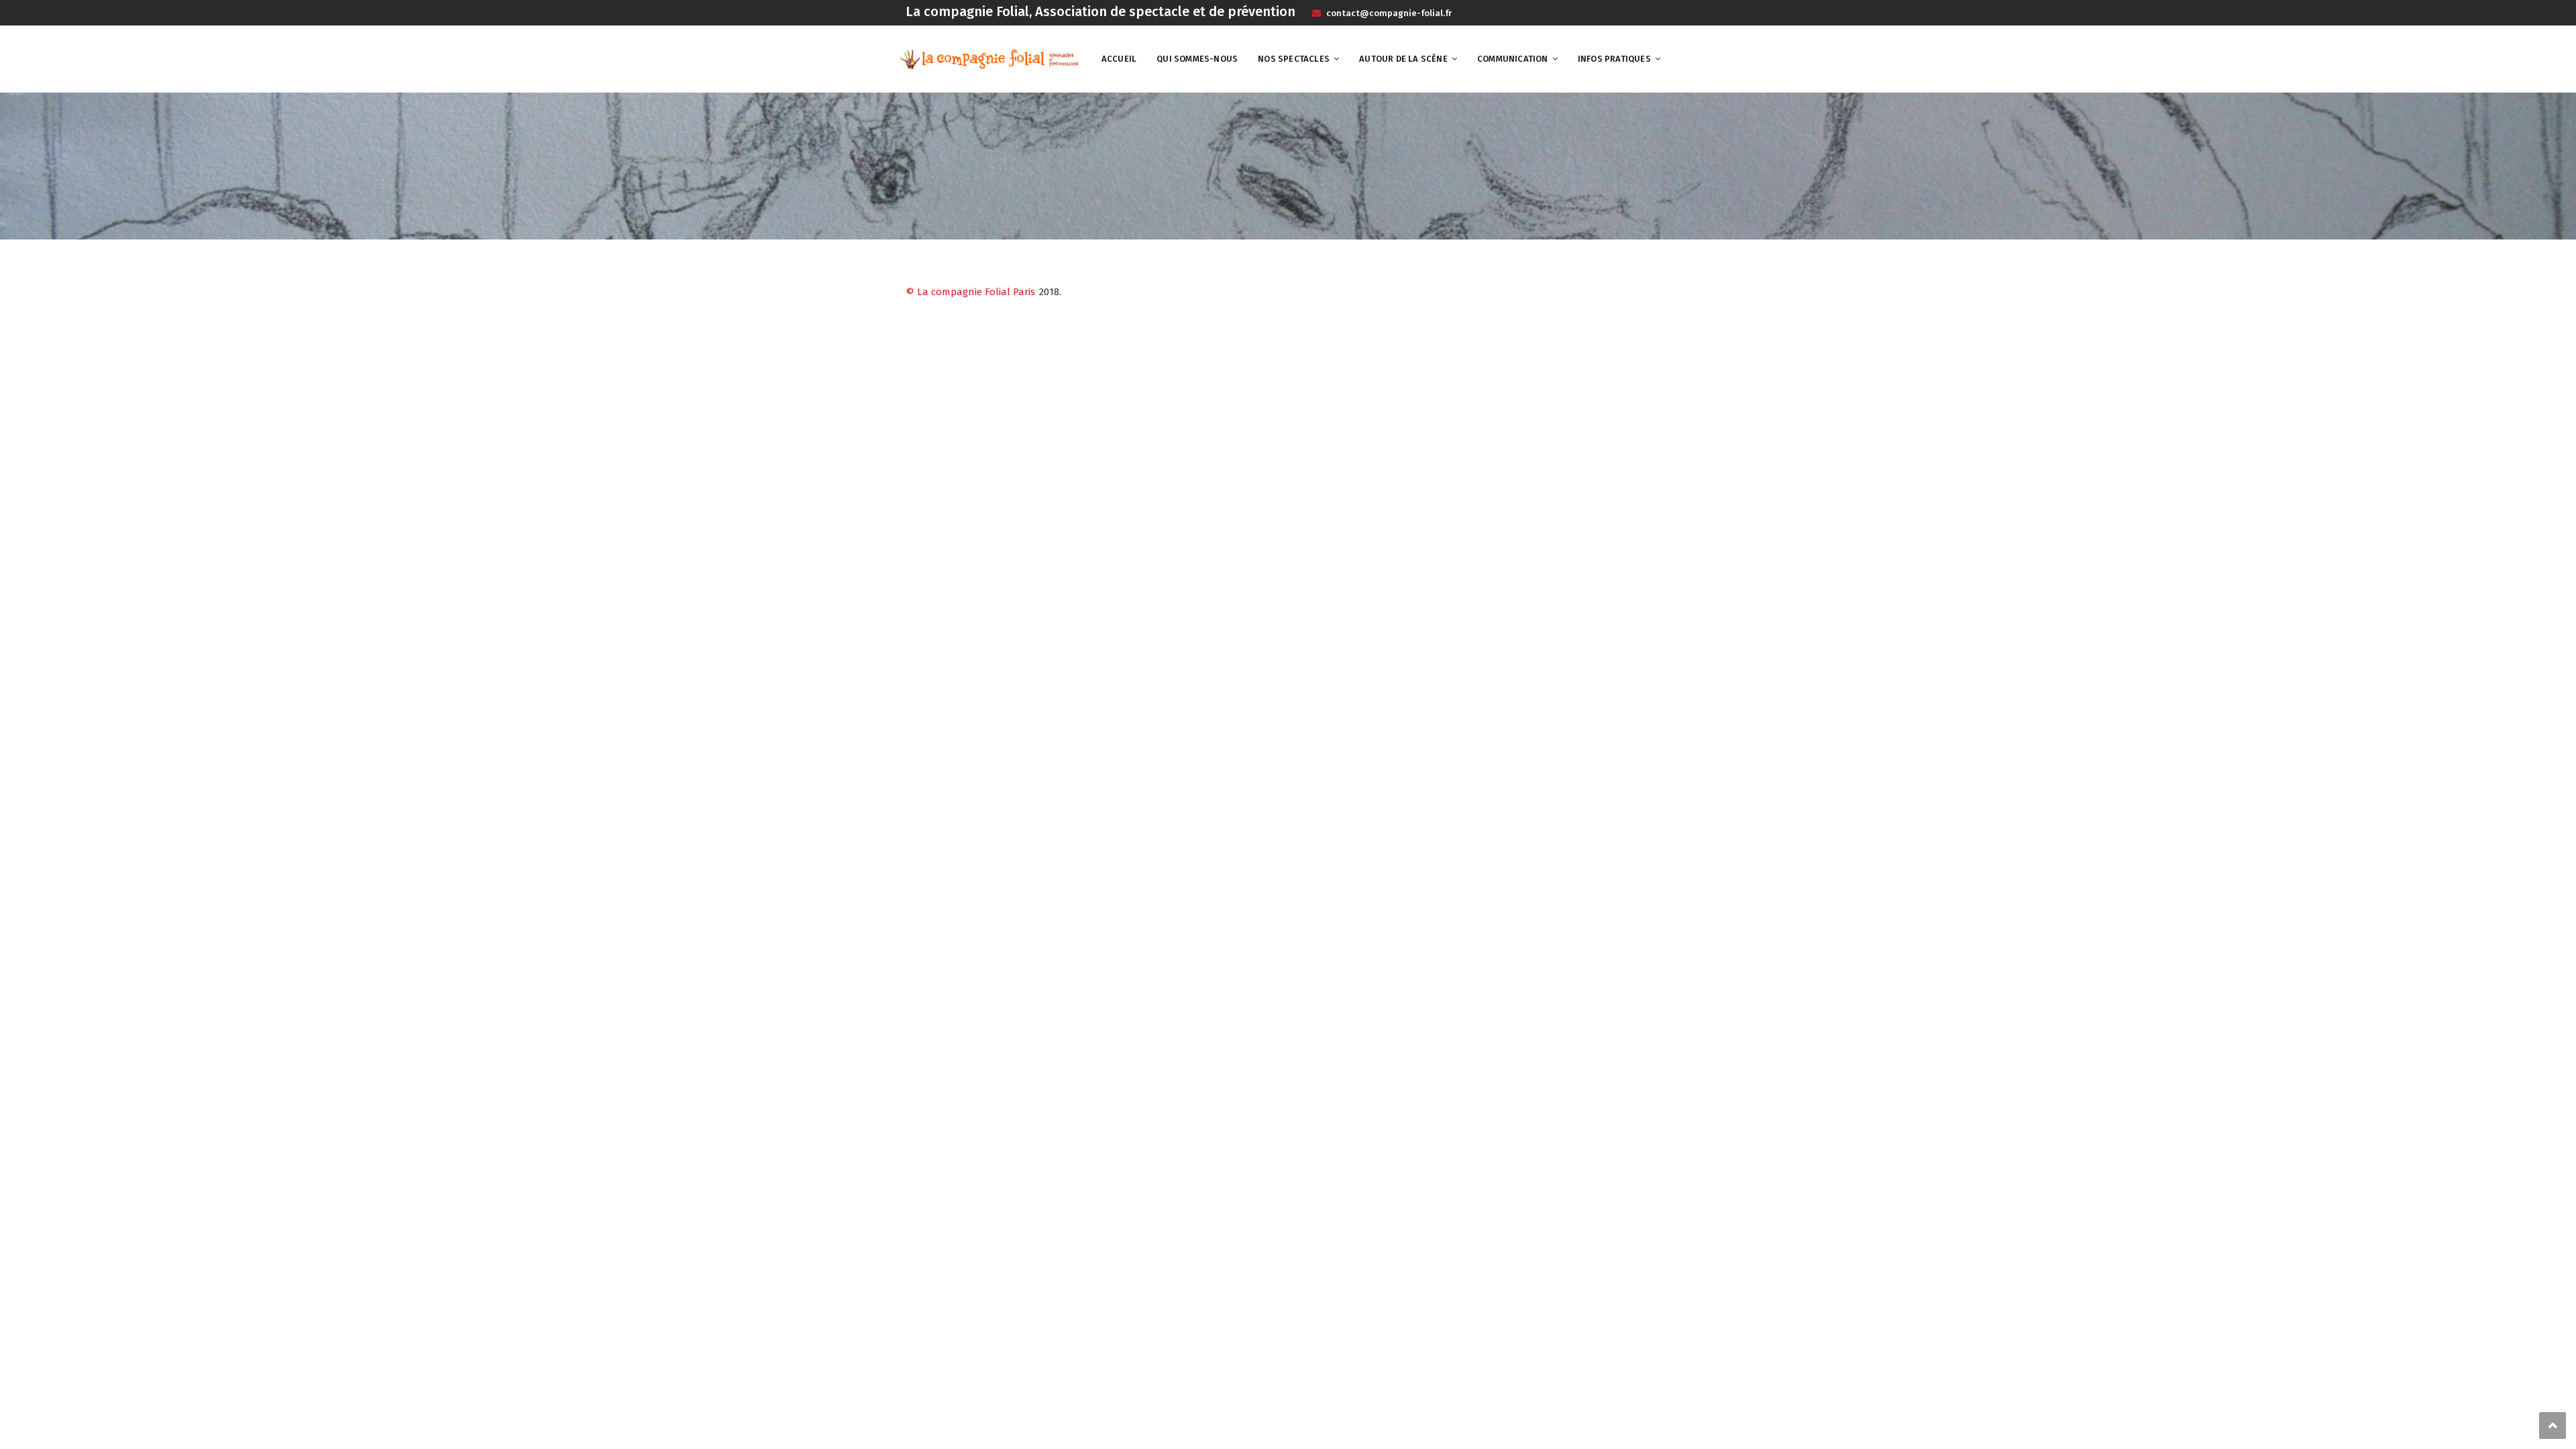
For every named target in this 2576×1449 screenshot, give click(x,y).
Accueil (1119, 59)
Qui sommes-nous (1197, 59)
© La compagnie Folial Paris (970, 292)
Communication (1513, 59)
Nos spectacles (1294, 59)
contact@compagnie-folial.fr (1388, 13)
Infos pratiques (1614, 59)
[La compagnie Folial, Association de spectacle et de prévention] (989, 58)
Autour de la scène (1403, 59)
